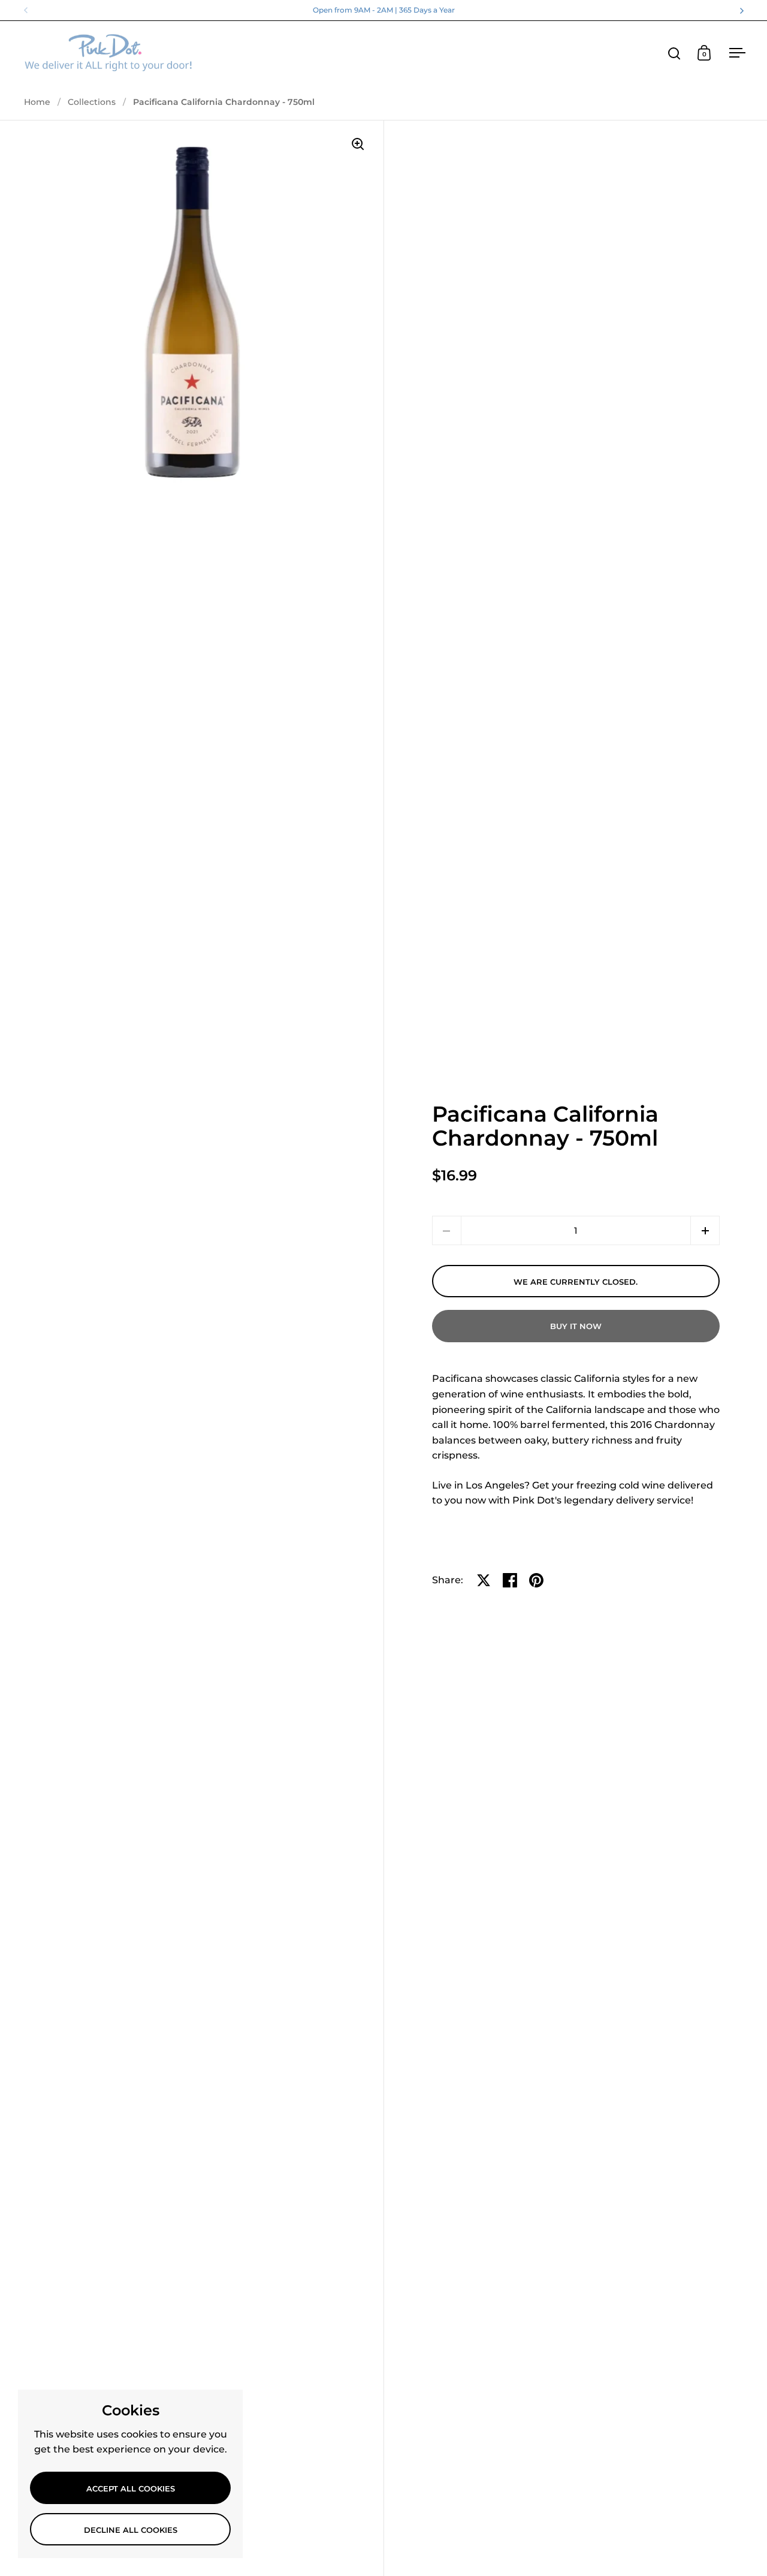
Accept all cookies (131, 2488)
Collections (92, 102)
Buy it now (576, 1326)
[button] (705, 1230)
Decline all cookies (131, 2530)
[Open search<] (674, 53)
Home (37, 102)
